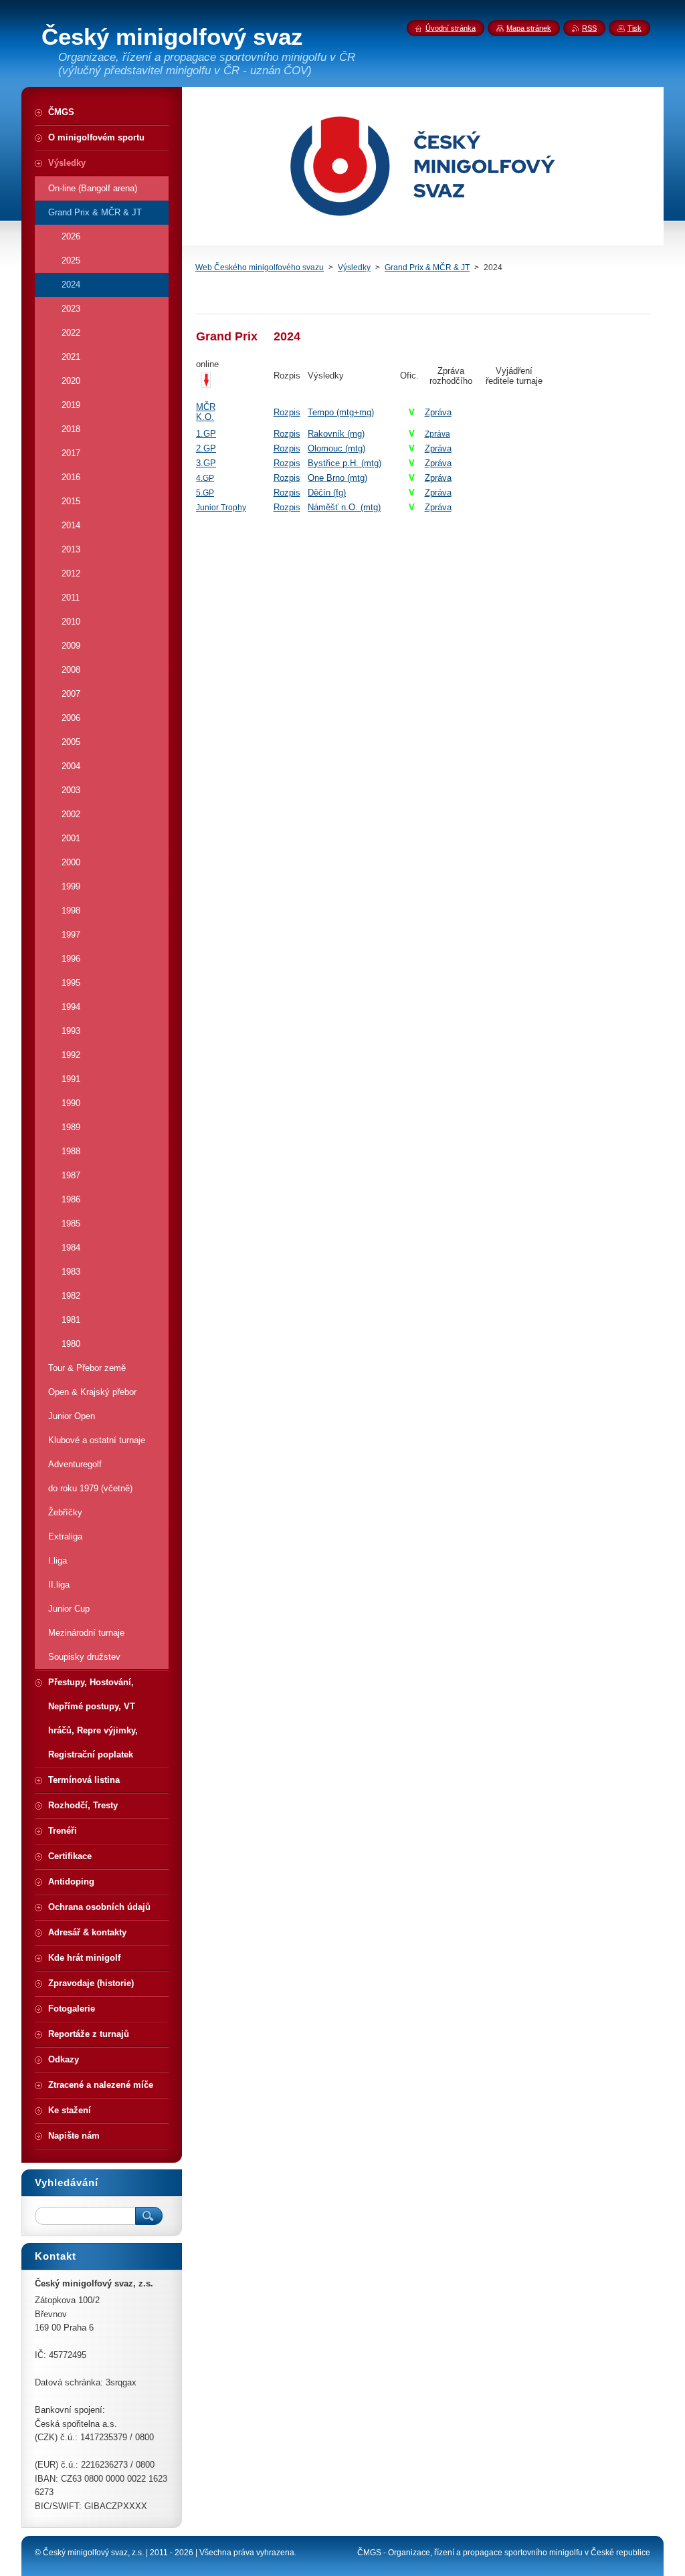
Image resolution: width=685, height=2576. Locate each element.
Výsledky (354, 267)
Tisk (634, 28)
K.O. (205, 417)
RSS (589, 28)
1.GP (206, 434)
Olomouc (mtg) (336, 448)
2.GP (206, 448)
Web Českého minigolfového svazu (260, 267)
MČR (206, 407)
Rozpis (287, 412)
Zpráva (438, 412)
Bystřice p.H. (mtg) (345, 463)
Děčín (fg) (327, 493)
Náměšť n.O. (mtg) (344, 507)
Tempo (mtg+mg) (341, 412)
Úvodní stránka (451, 28)
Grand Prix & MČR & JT (427, 267)
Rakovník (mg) (336, 434)
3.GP (206, 463)
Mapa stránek (529, 28)
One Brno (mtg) (337, 478)
